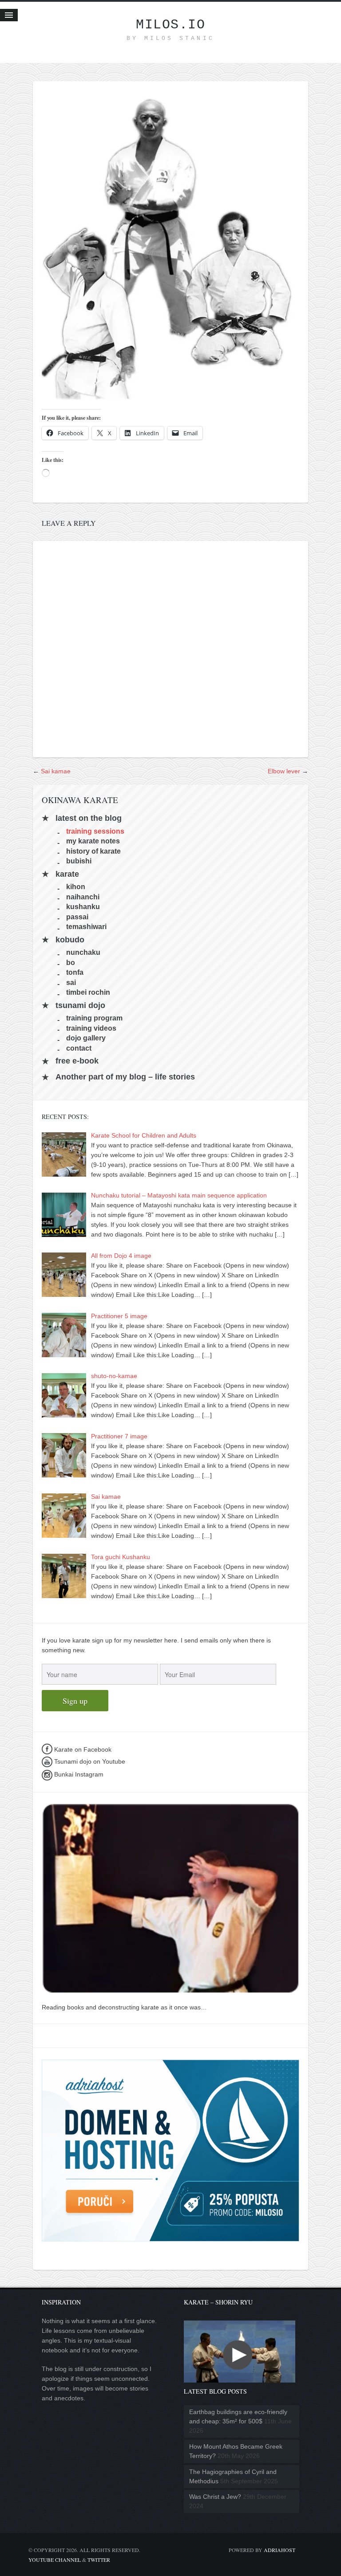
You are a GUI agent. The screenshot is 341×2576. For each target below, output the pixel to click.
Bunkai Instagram (78, 1774)
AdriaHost (280, 2550)
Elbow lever (284, 771)
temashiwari (86, 927)
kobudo (70, 940)
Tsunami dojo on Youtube (89, 1761)
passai (77, 916)
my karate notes (93, 841)
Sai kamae (56, 771)
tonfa (75, 972)
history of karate (93, 851)
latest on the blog (89, 818)
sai (71, 982)
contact (79, 1048)
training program (94, 1018)
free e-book (77, 1061)
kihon (76, 887)
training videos (91, 1028)
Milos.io (170, 25)
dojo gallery (86, 1038)
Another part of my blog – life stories (125, 1077)
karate (67, 874)
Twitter (99, 2560)
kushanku (83, 907)
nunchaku (83, 952)
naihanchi (83, 896)
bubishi (79, 861)
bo (71, 962)
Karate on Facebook (82, 1749)
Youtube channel (55, 2560)
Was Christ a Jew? (215, 2497)
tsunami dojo (80, 1005)
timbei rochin (88, 992)
